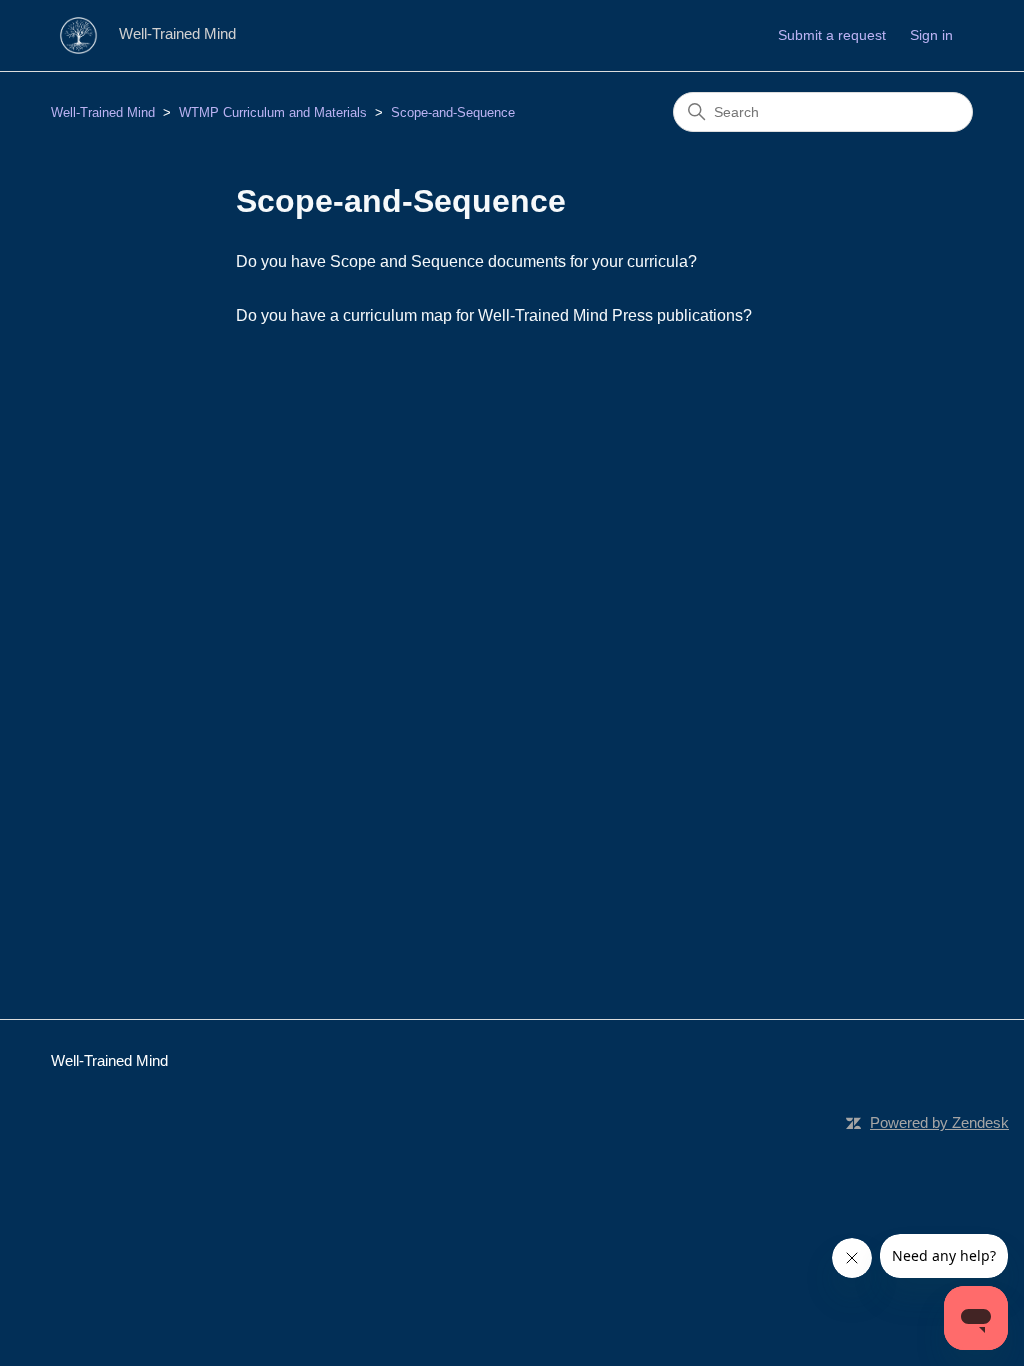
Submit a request (832, 35)
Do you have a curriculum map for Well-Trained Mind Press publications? (494, 315)
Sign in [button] (931, 35)
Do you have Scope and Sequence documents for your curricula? (466, 261)
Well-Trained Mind (103, 112)
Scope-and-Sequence (453, 112)
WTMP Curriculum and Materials (273, 112)
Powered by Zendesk (939, 1122)
